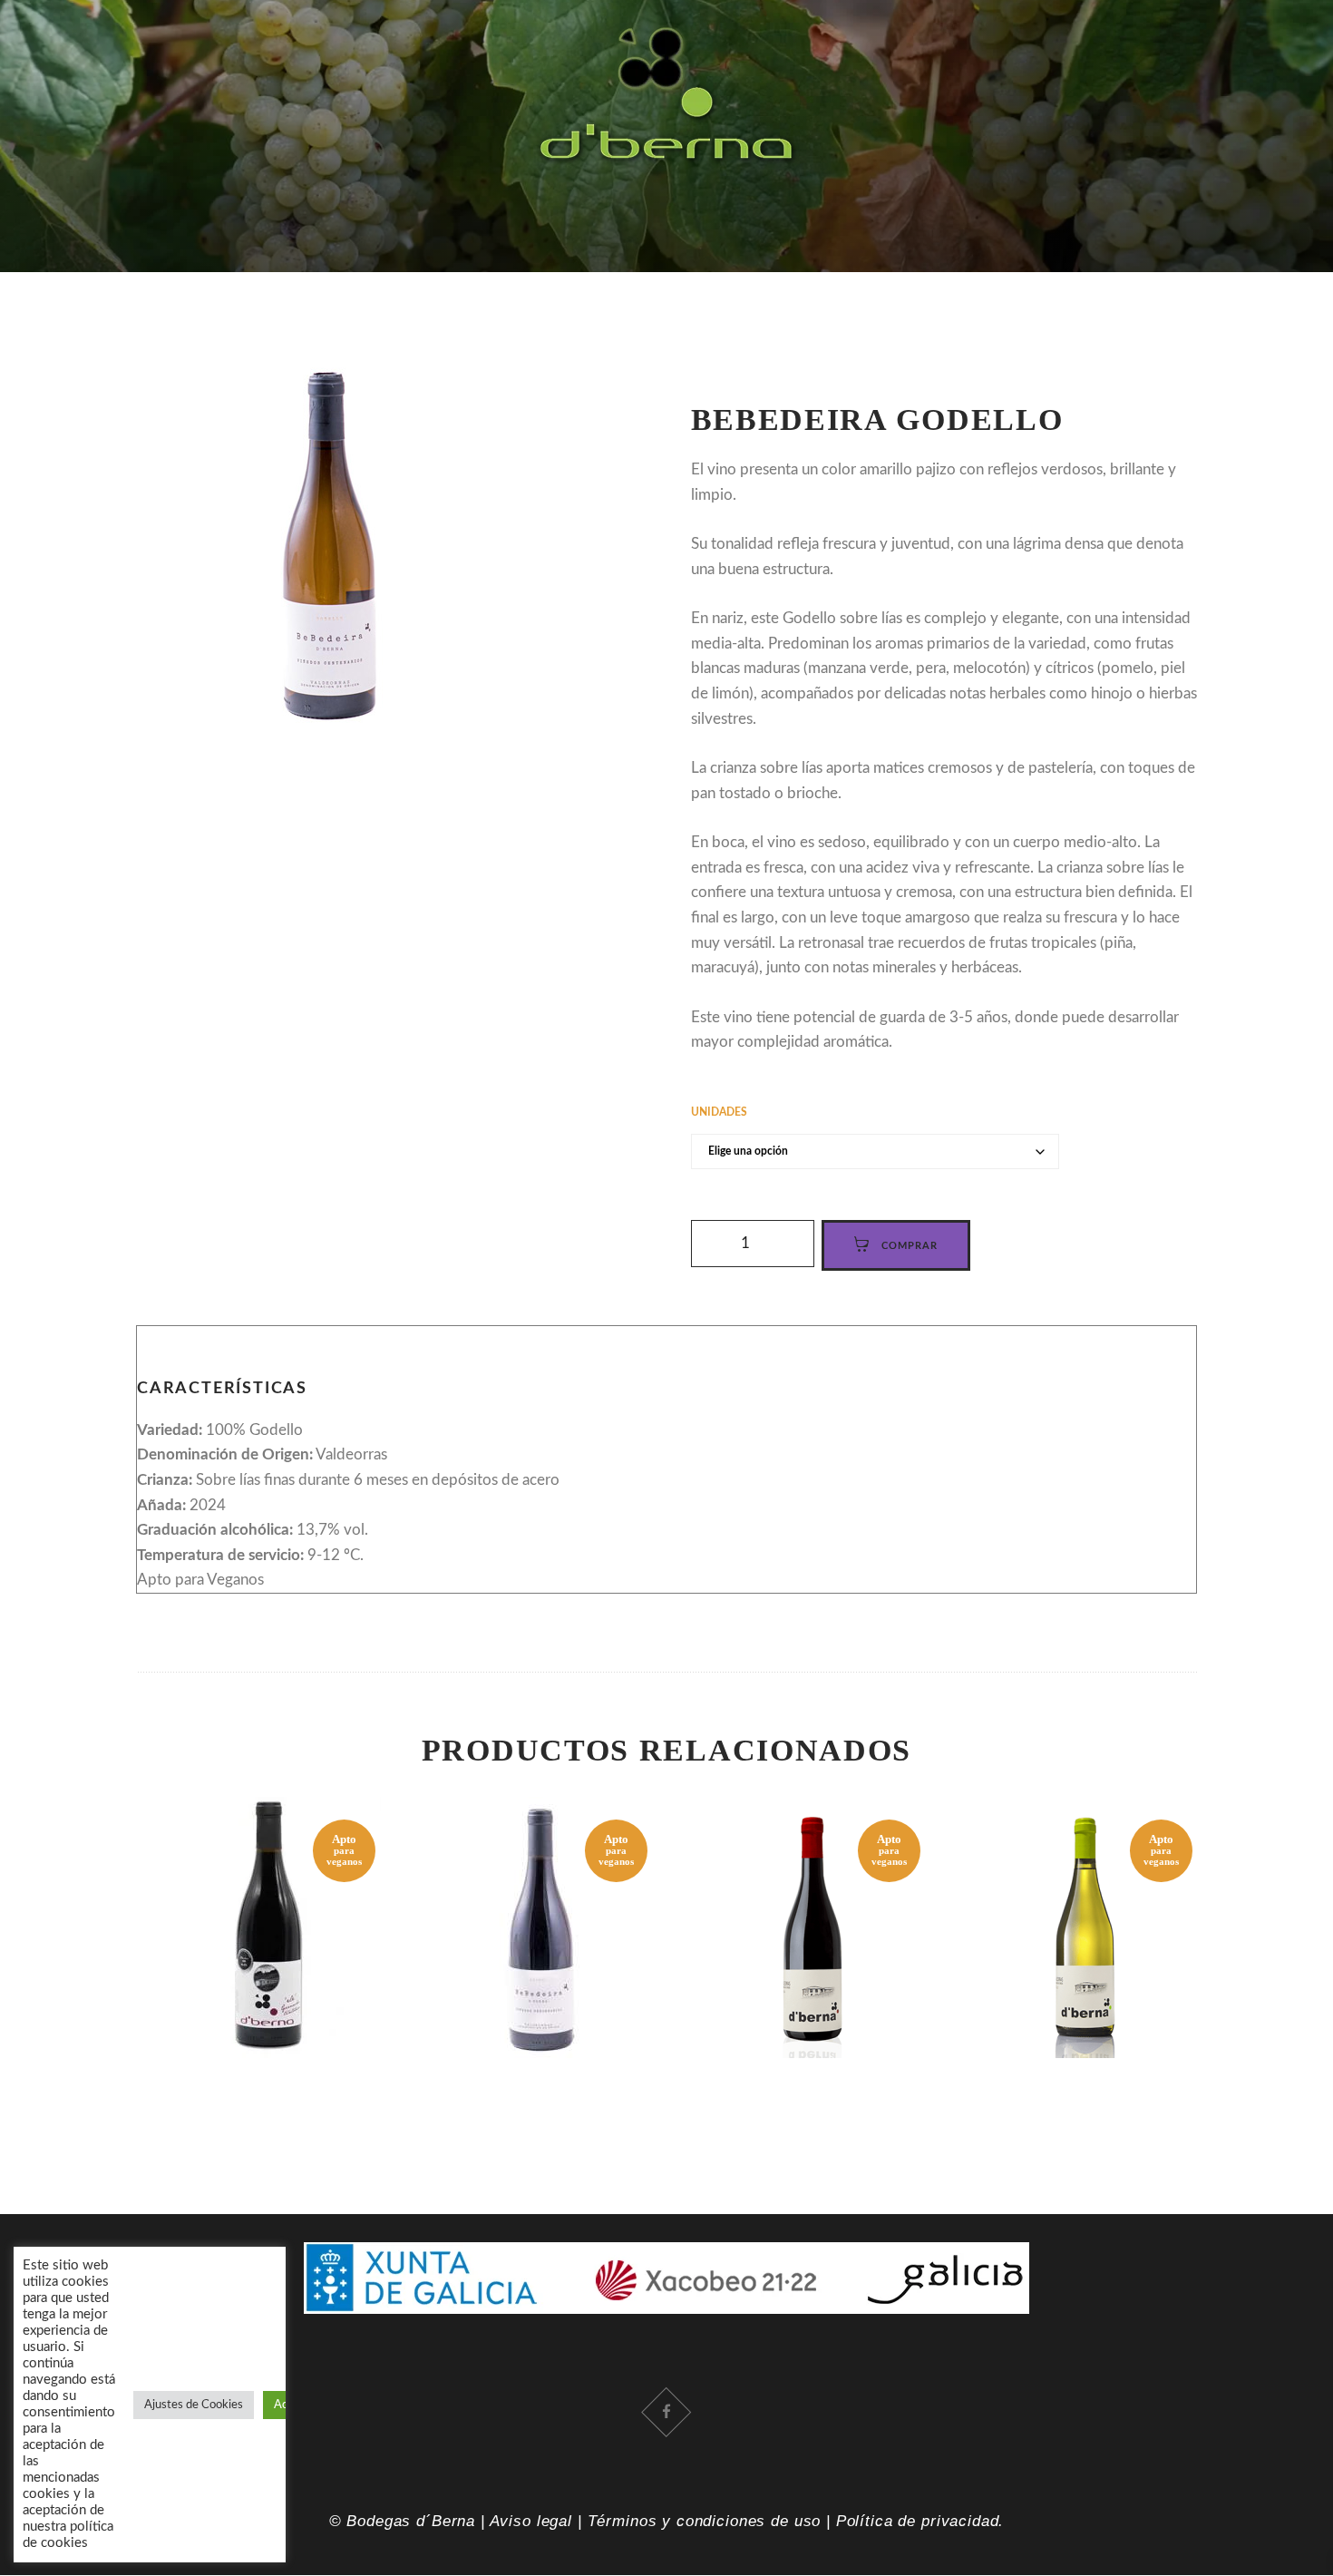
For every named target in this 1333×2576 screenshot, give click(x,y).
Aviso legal (531, 2521)
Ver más (268, 1894)
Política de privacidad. (920, 2521)
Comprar (268, 1907)
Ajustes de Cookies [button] (194, 2405)
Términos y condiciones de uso (705, 2521)
